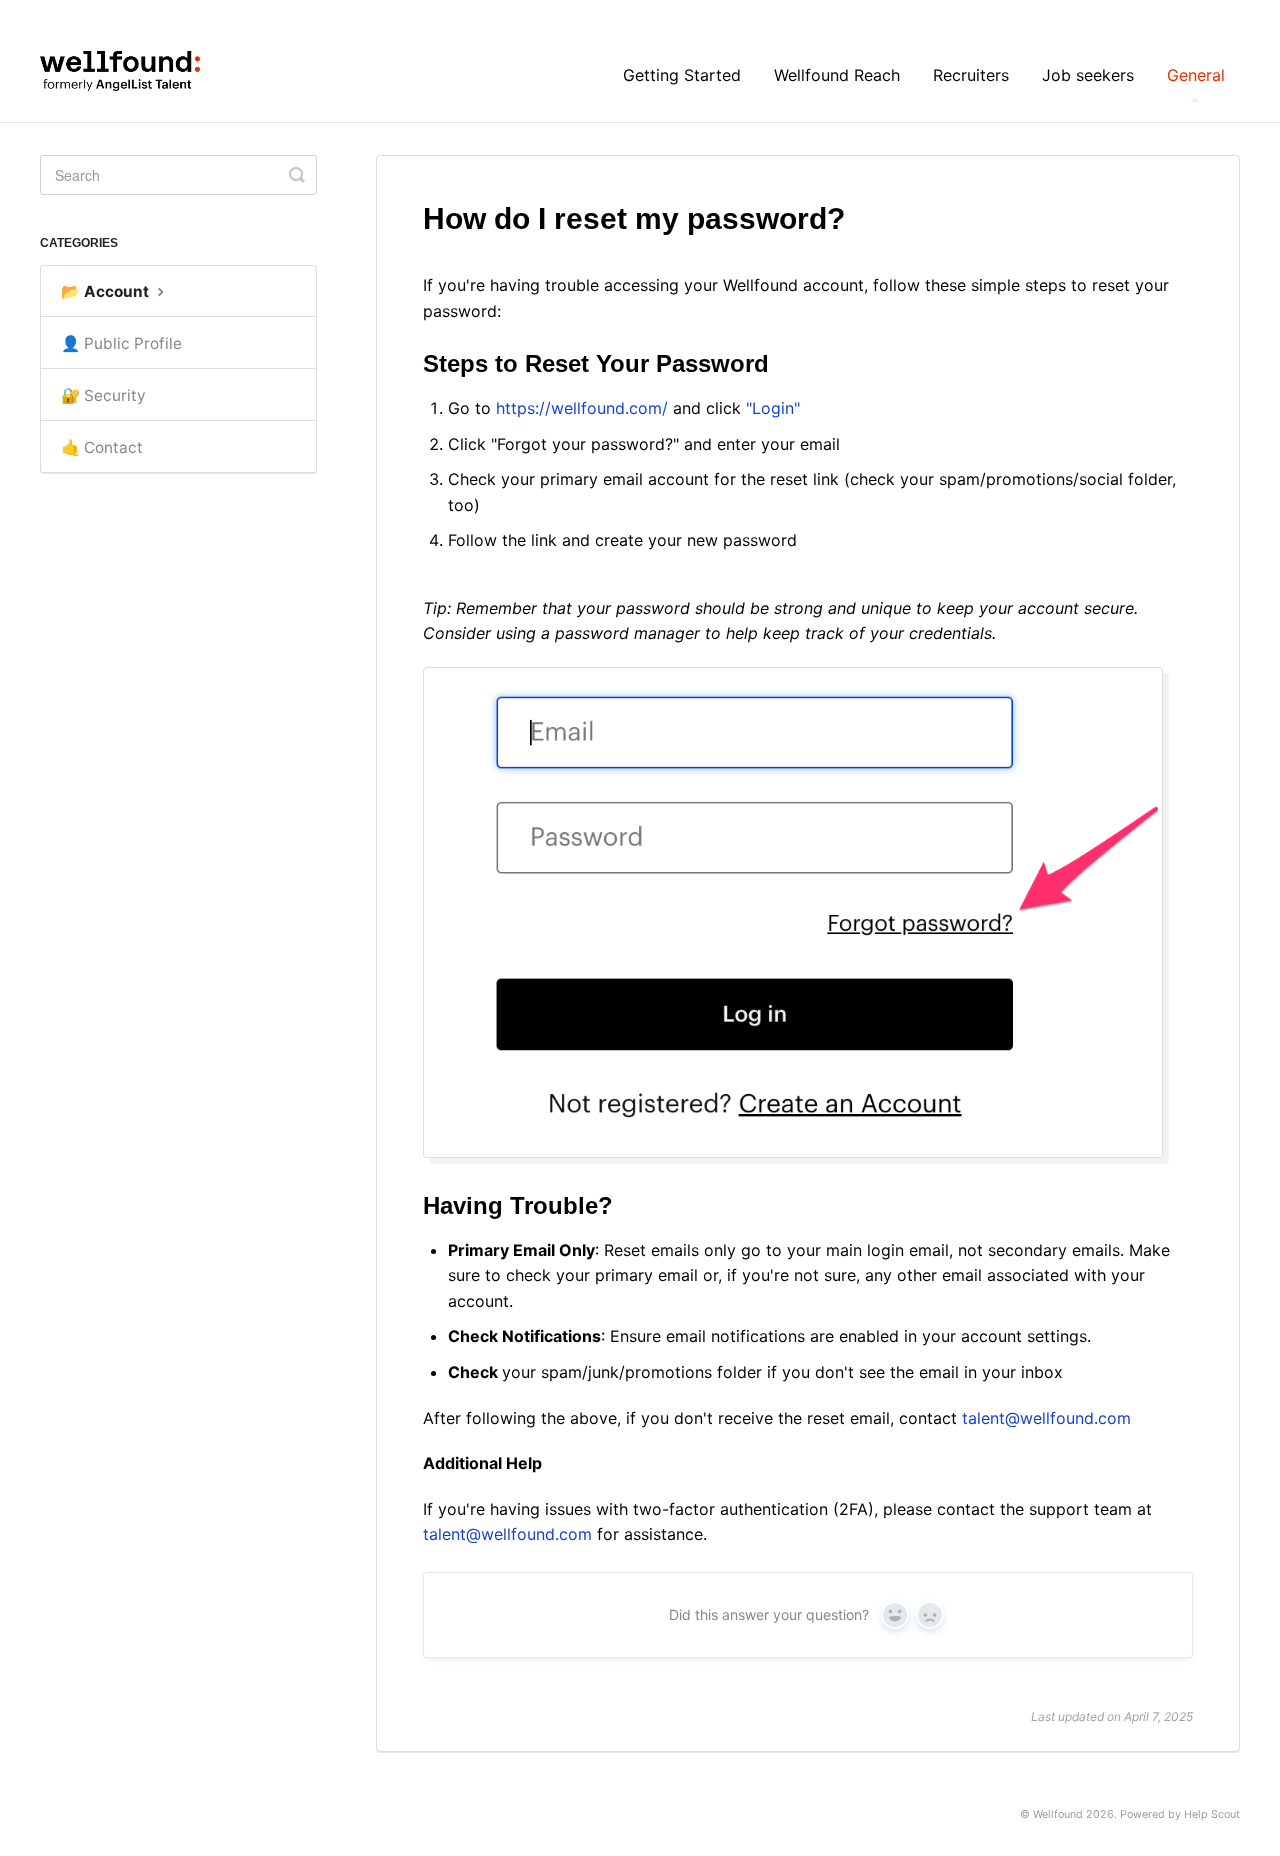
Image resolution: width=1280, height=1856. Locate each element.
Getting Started (682, 75)
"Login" (773, 408)
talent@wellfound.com (1046, 1418)
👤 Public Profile (121, 343)
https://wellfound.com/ (582, 408)
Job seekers (1088, 75)
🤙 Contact (102, 447)
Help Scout (1212, 1814)
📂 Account (107, 291)
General (1196, 75)
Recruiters (971, 75)
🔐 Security (103, 395)
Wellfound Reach (837, 75)
